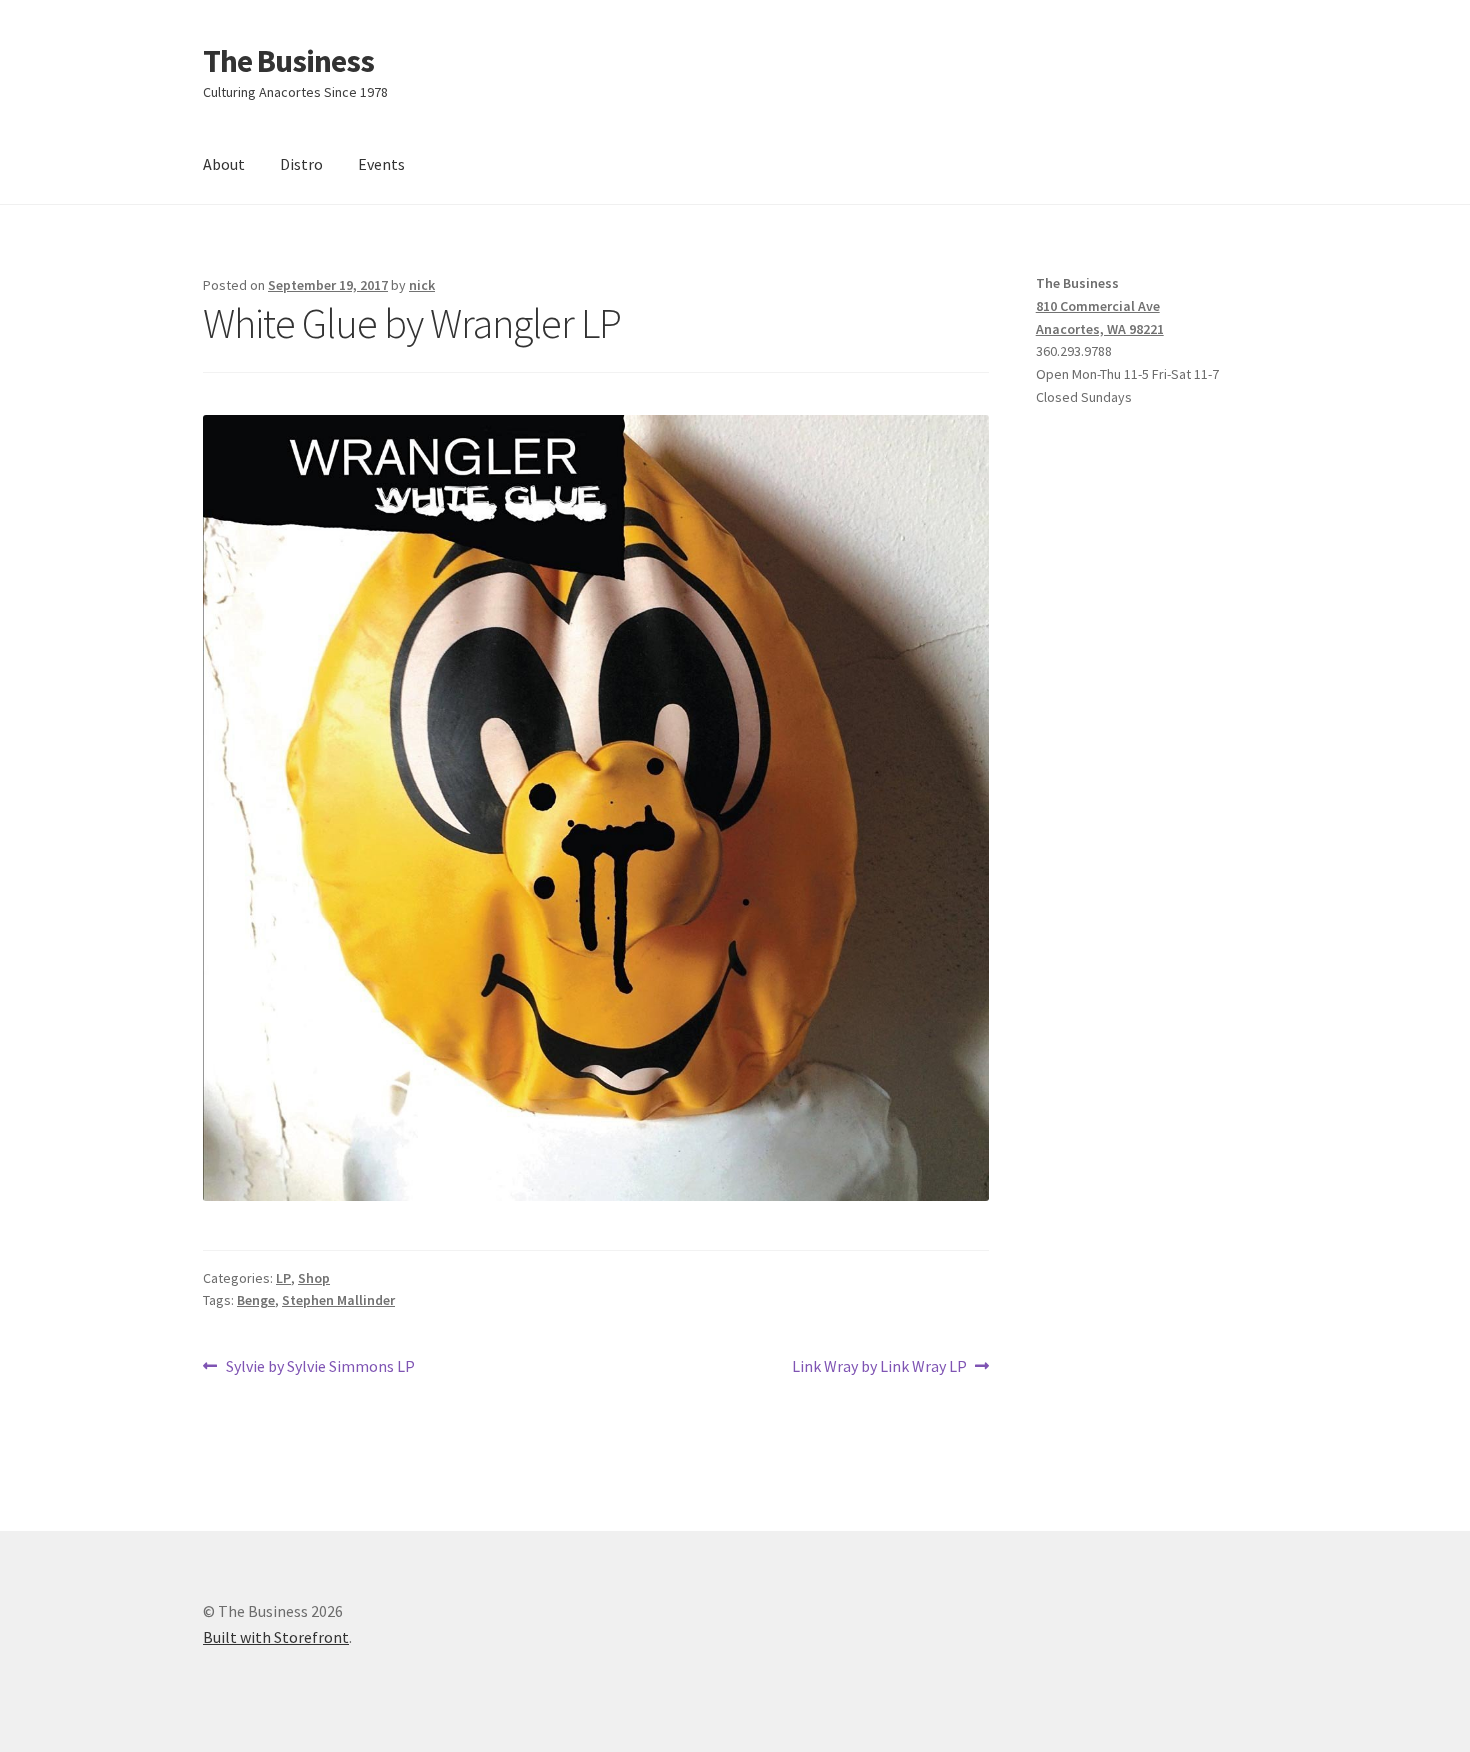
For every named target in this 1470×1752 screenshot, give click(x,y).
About (224, 164)
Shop (314, 1278)
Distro (301, 164)
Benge (256, 1300)
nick (422, 285)
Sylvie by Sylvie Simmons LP (320, 1367)
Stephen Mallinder (338, 1300)
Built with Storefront (276, 1637)
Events (381, 164)
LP (283, 1278)
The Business (288, 61)
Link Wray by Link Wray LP (879, 1367)
